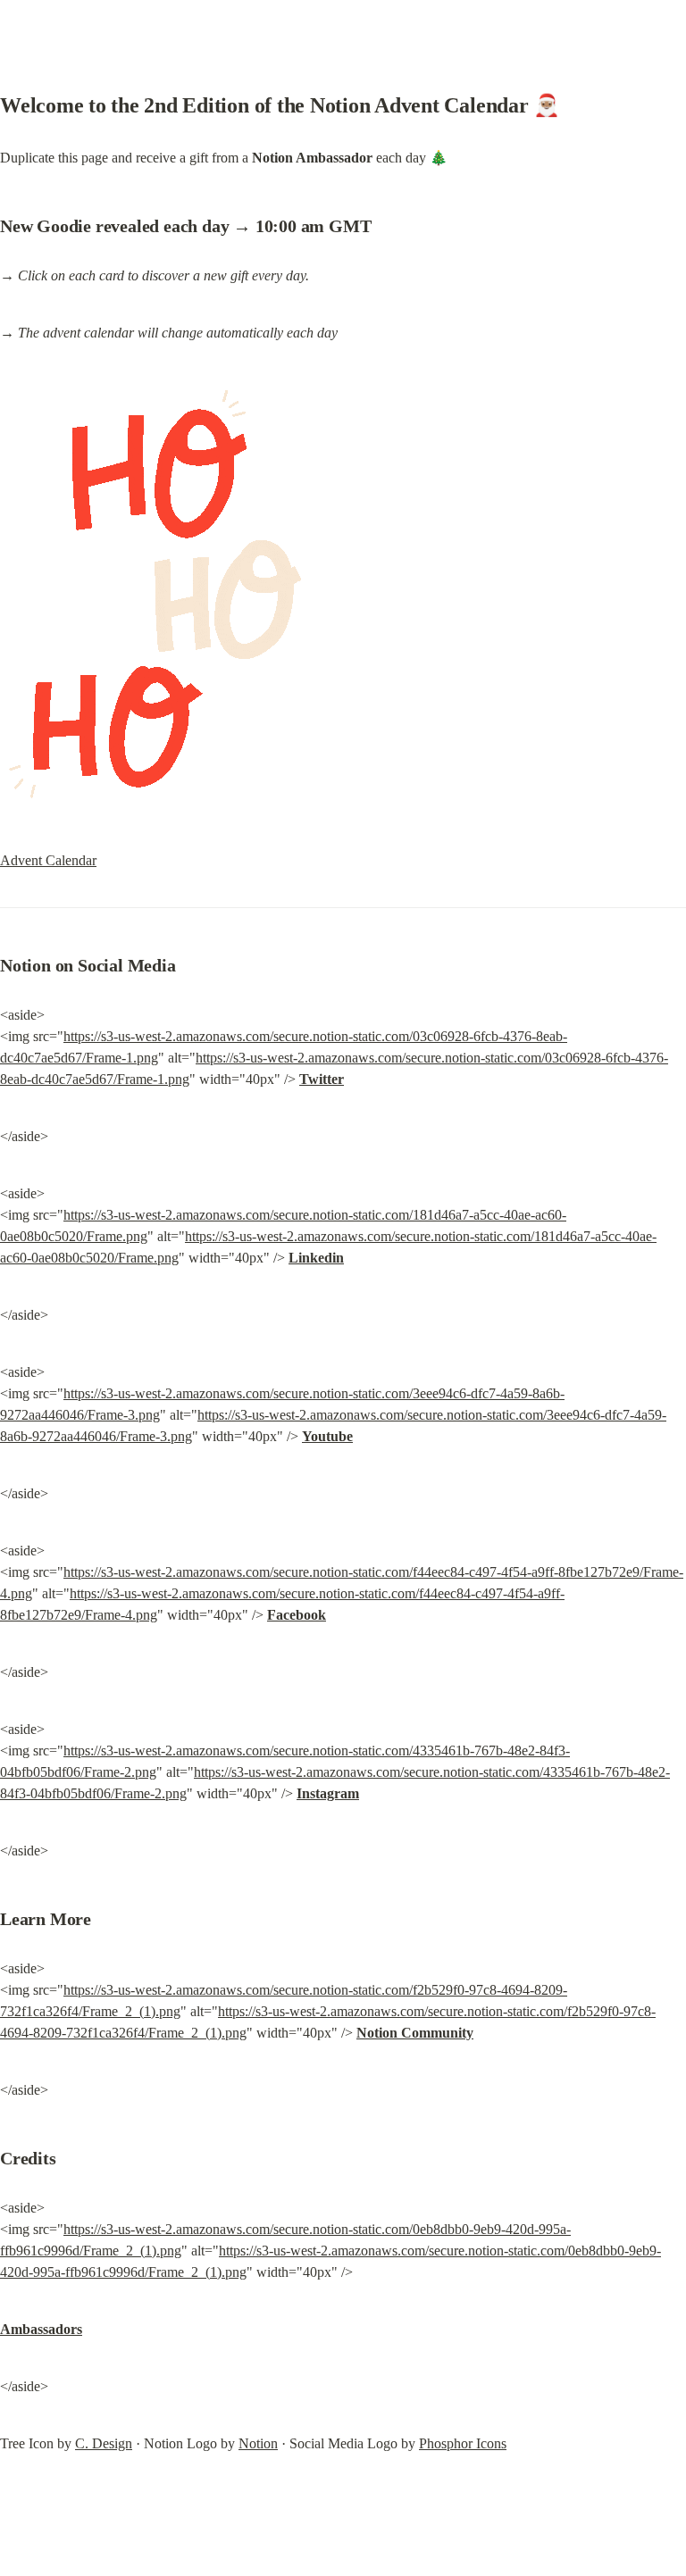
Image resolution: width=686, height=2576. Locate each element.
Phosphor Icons (463, 2443)
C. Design (104, 2443)
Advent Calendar (48, 860)
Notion (258, 2443)
